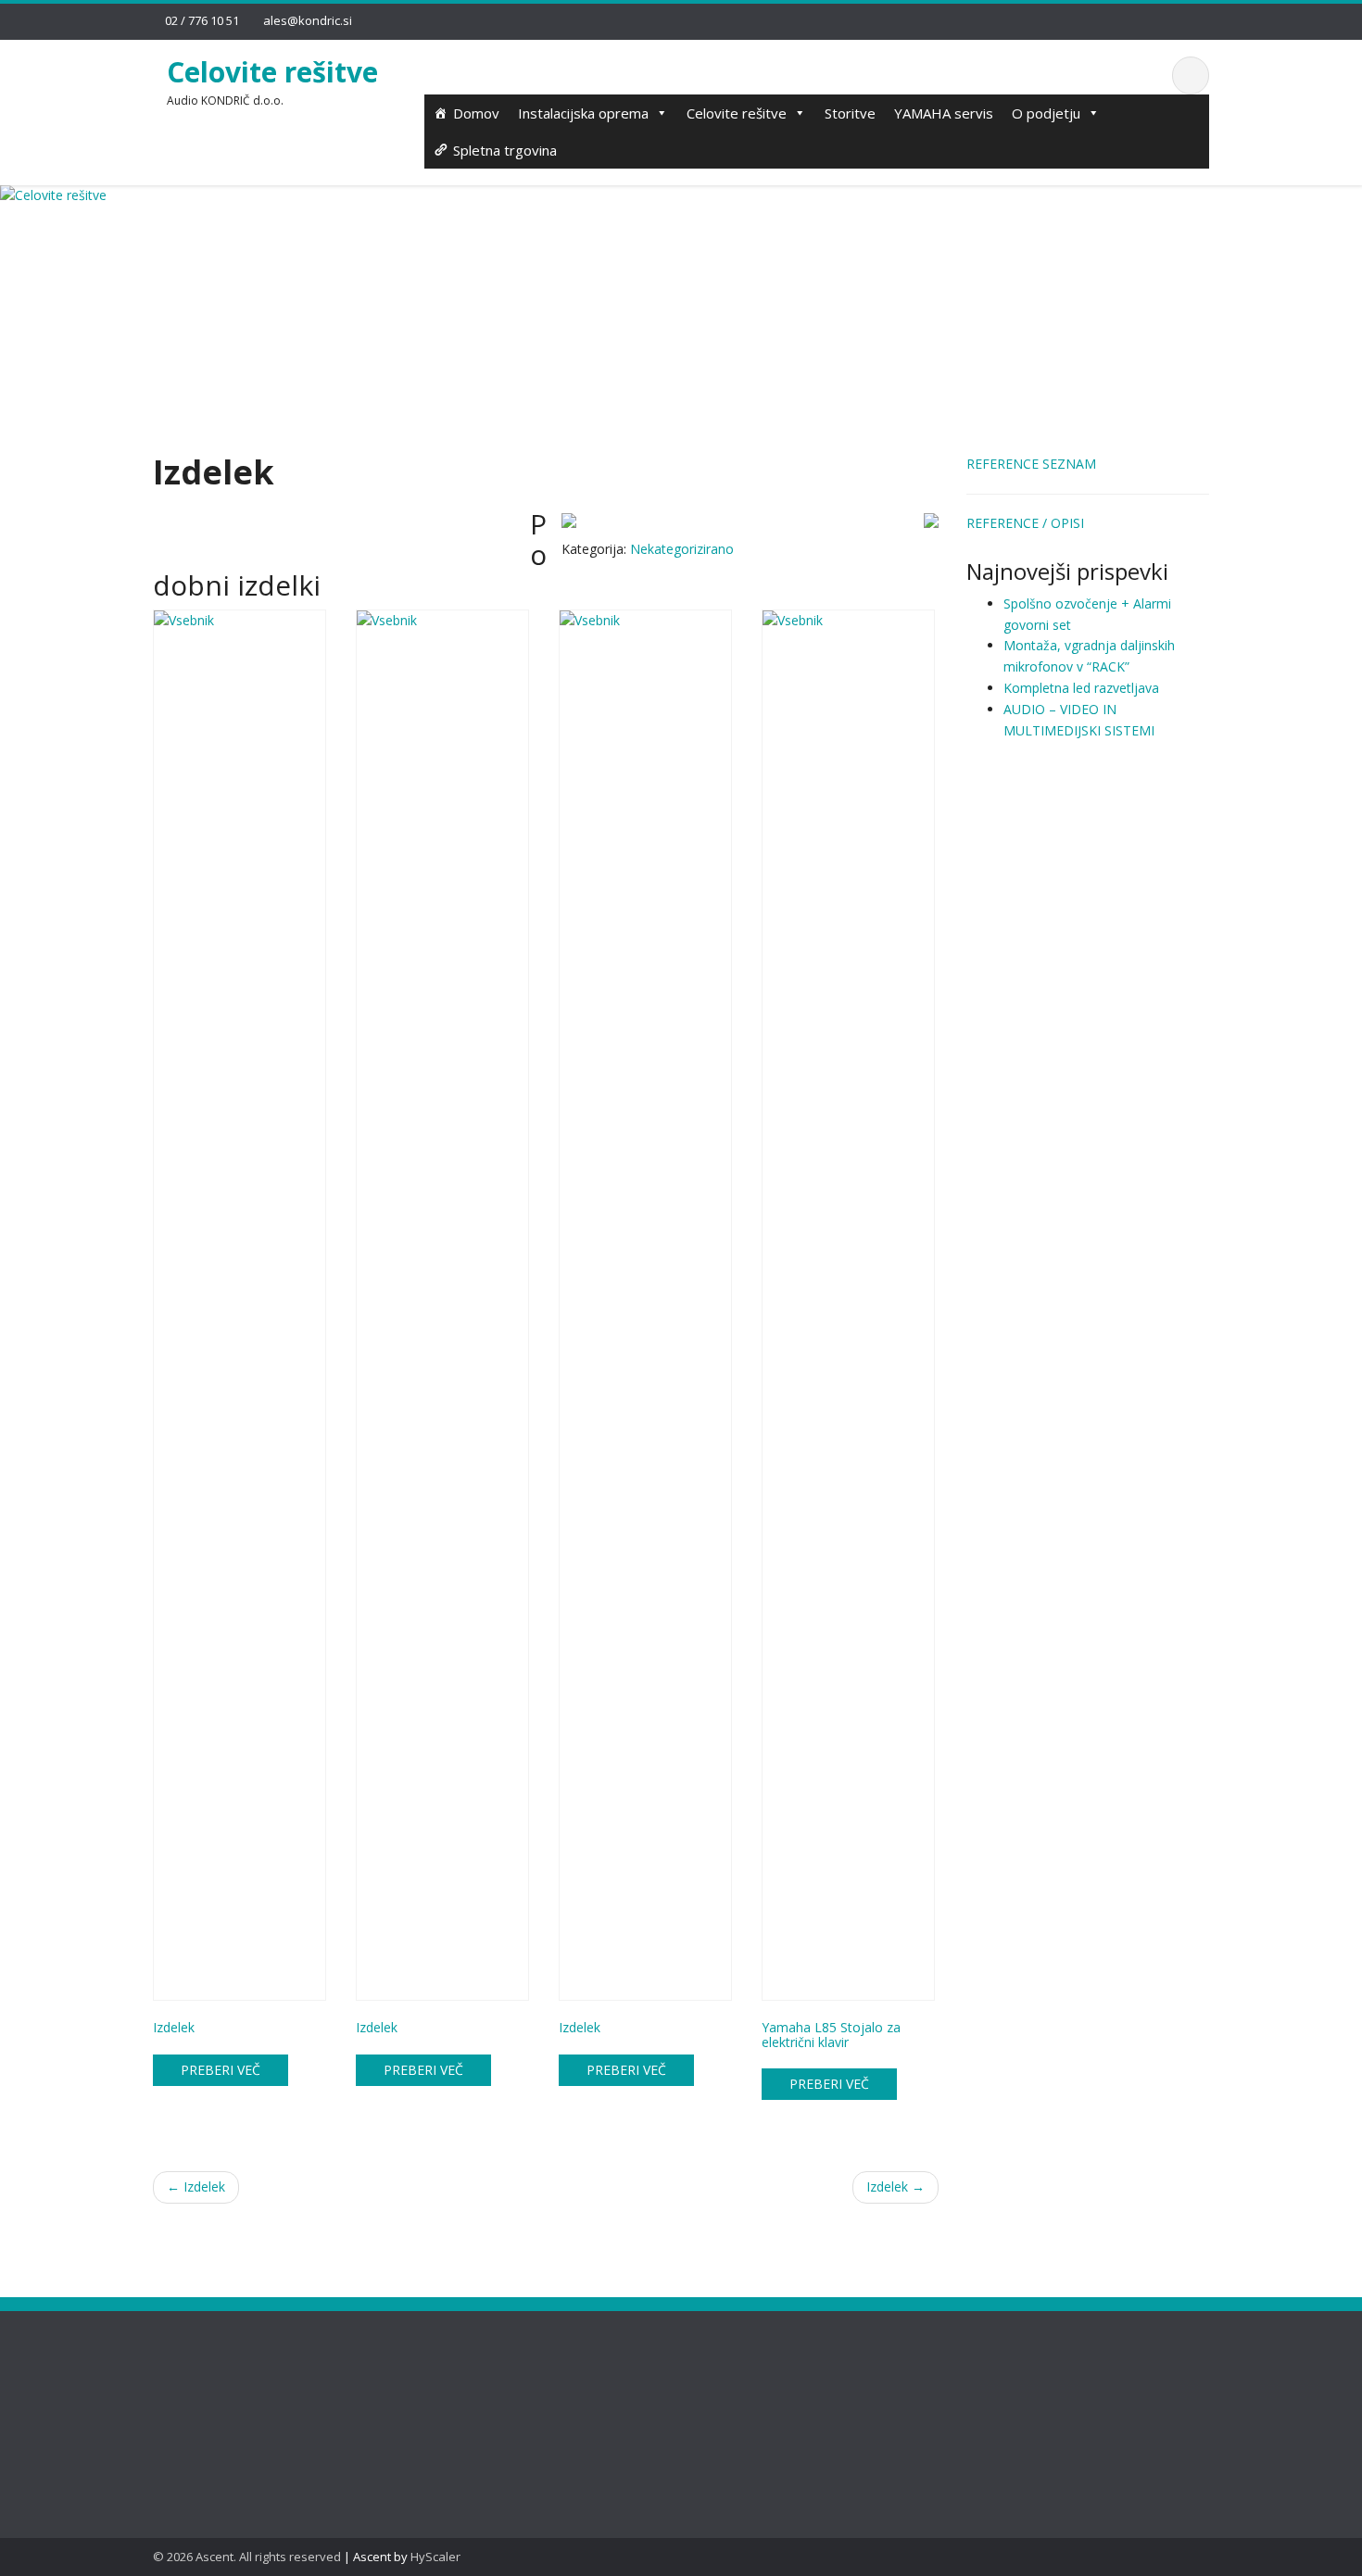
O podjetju (1046, 113)
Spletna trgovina (505, 150)
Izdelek (196, 2186)
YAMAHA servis (944, 113)
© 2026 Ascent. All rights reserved (247, 2557)
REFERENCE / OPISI (1025, 523)
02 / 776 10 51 (202, 20)
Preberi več (221, 2070)
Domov (476, 113)
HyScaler (435, 2557)
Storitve (850, 113)
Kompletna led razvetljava (1081, 688)
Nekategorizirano (682, 549)
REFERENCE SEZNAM (1031, 464)
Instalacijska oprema (583, 113)
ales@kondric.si (308, 20)
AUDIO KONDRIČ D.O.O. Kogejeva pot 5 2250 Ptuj (484, 2400)
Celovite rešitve (272, 72)
